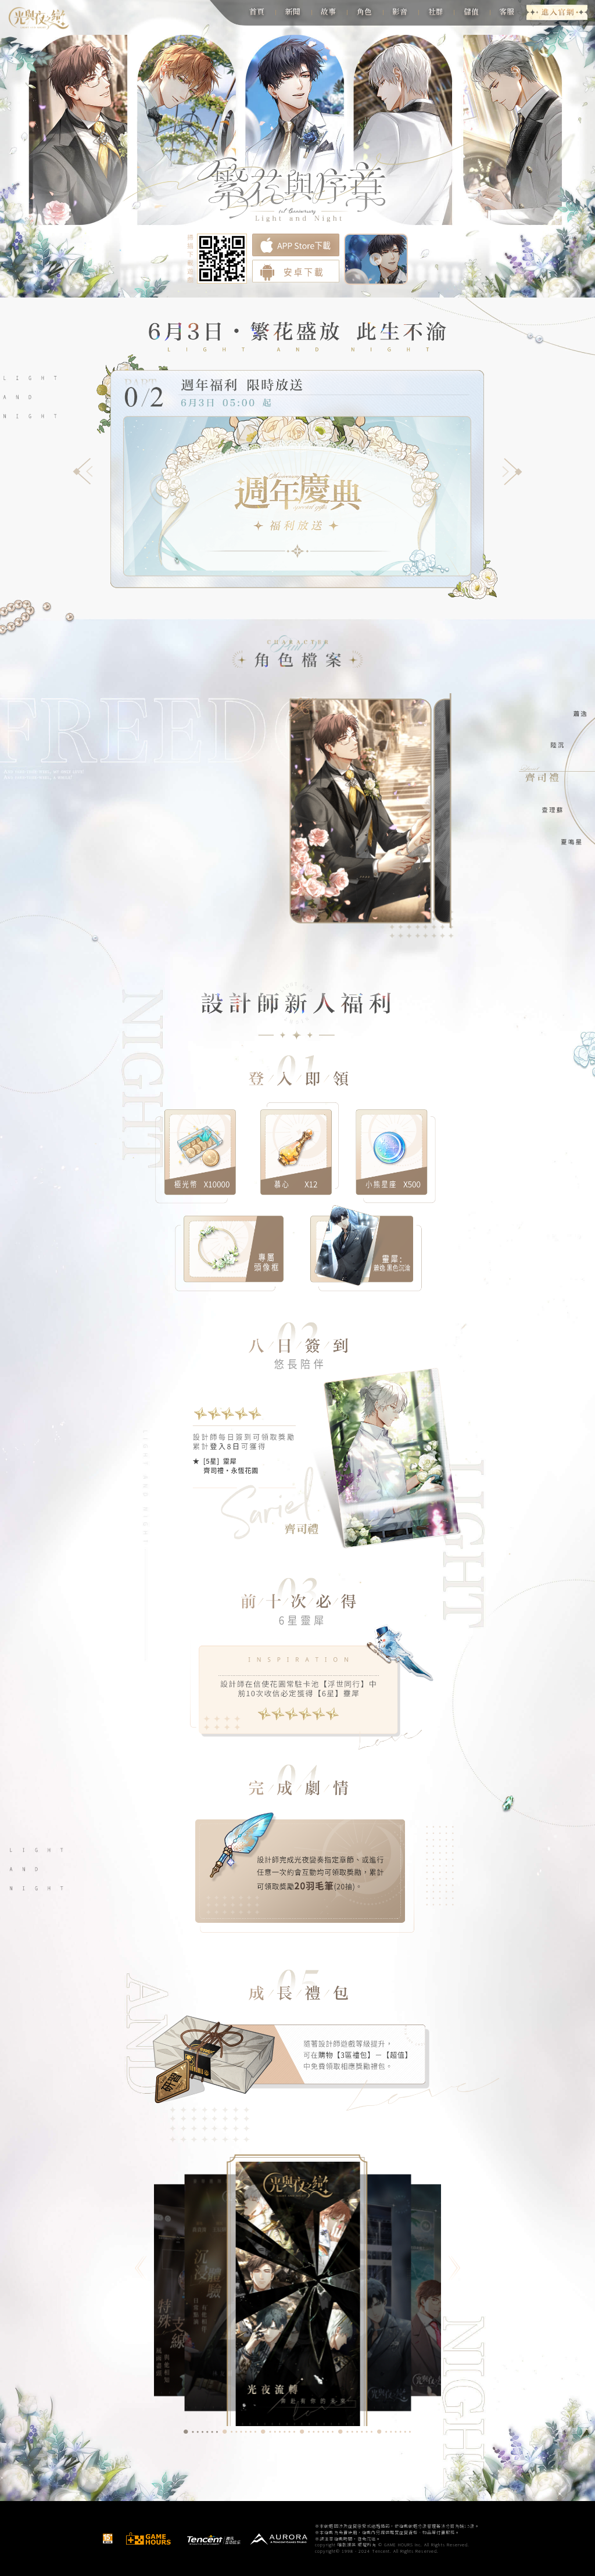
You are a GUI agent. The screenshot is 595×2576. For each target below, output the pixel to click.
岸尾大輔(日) (406, 898)
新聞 (293, 11)
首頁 (257, 11)
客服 (507, 11)
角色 (364, 11)
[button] (83, 472)
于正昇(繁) (336, 898)
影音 (400, 11)
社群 (436, 11)
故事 (328, 11)
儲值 (471, 11)
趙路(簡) (370, 898)
